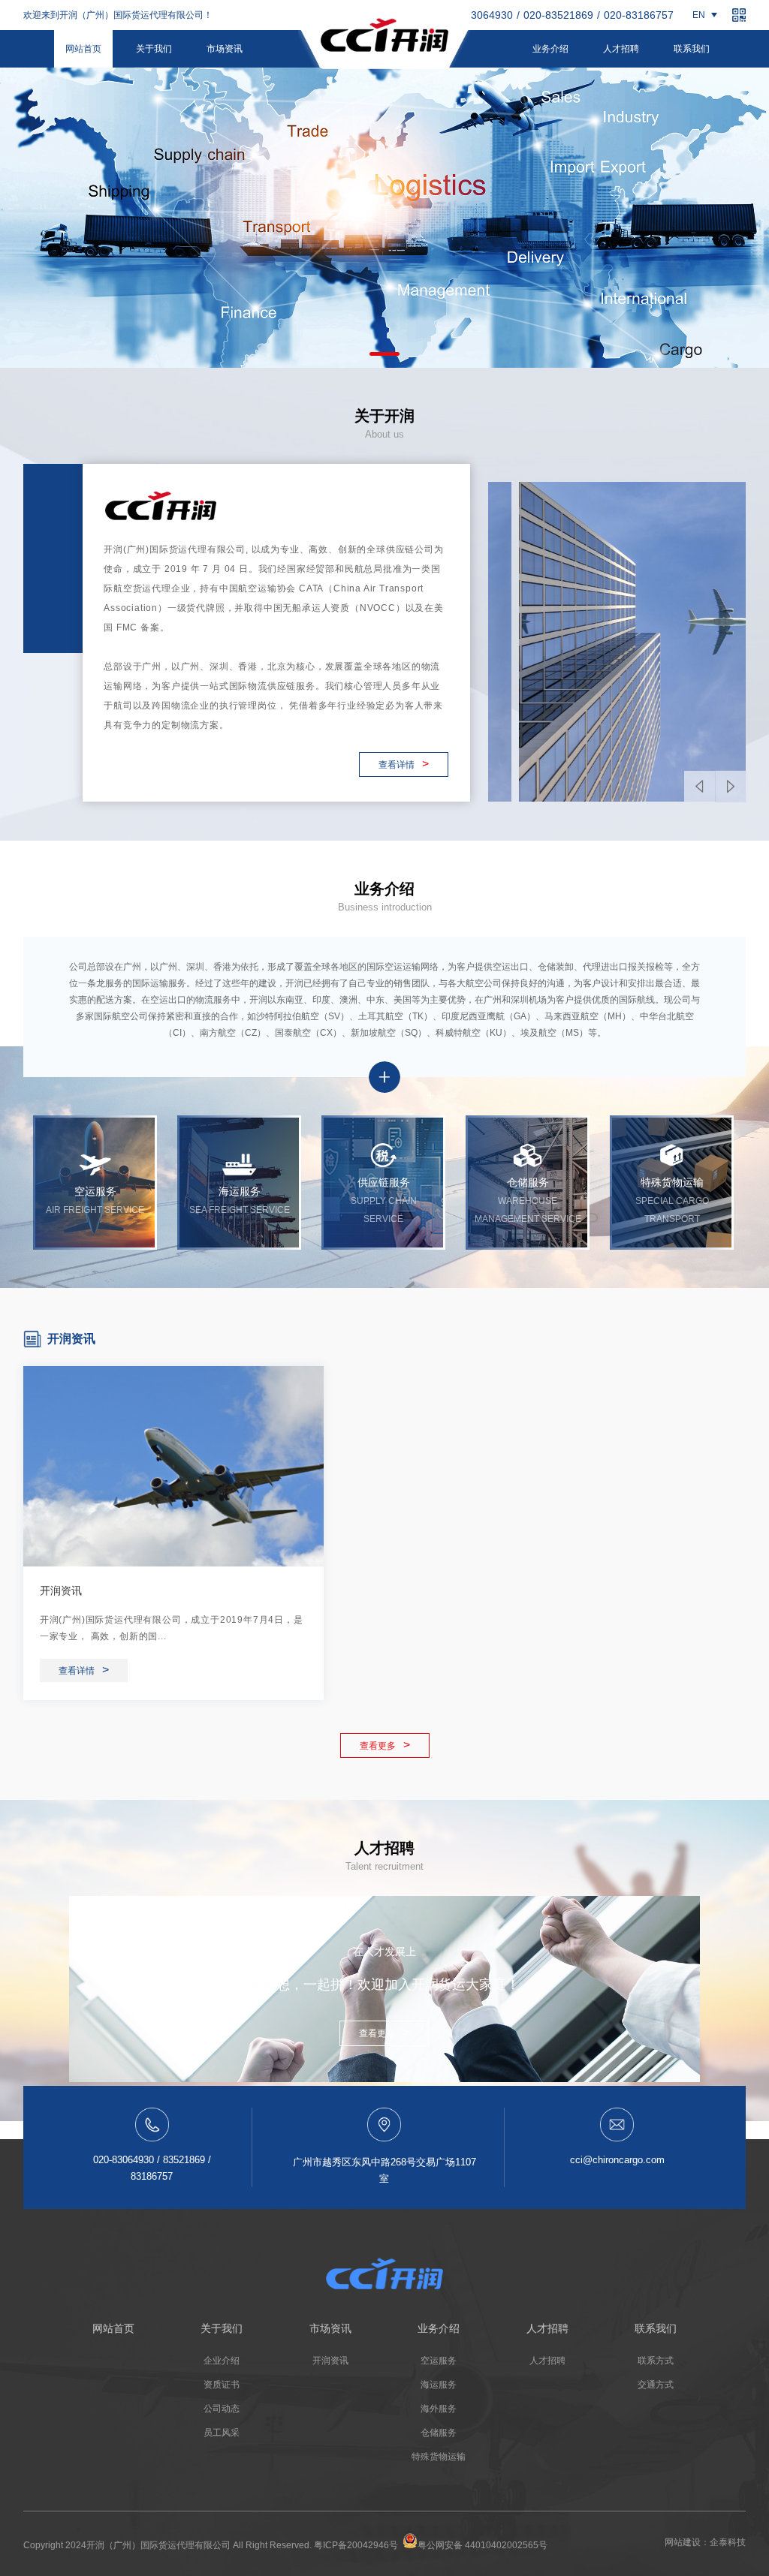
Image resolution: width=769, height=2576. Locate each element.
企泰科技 (728, 2542)
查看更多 (385, 1745)
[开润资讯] (173, 1466)
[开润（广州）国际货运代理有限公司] (384, 39)
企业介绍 (222, 2361)
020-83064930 (478, 15)
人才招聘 (621, 49)
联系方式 (656, 2361)
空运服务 (439, 2361)
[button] (384, 354)
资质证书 (222, 2385)
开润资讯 (61, 1590)
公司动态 (222, 2409)
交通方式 (656, 2385)
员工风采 (222, 2433)
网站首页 (83, 49)
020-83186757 (639, 15)
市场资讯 (225, 49)
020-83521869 (558, 15)
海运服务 (439, 2385)
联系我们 (692, 49)
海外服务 (439, 2409)
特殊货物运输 (439, 2457)
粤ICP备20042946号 (356, 2545)
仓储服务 (439, 2433)
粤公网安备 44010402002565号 (483, 2545)
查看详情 (404, 764)
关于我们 (154, 49)
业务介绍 (550, 49)
